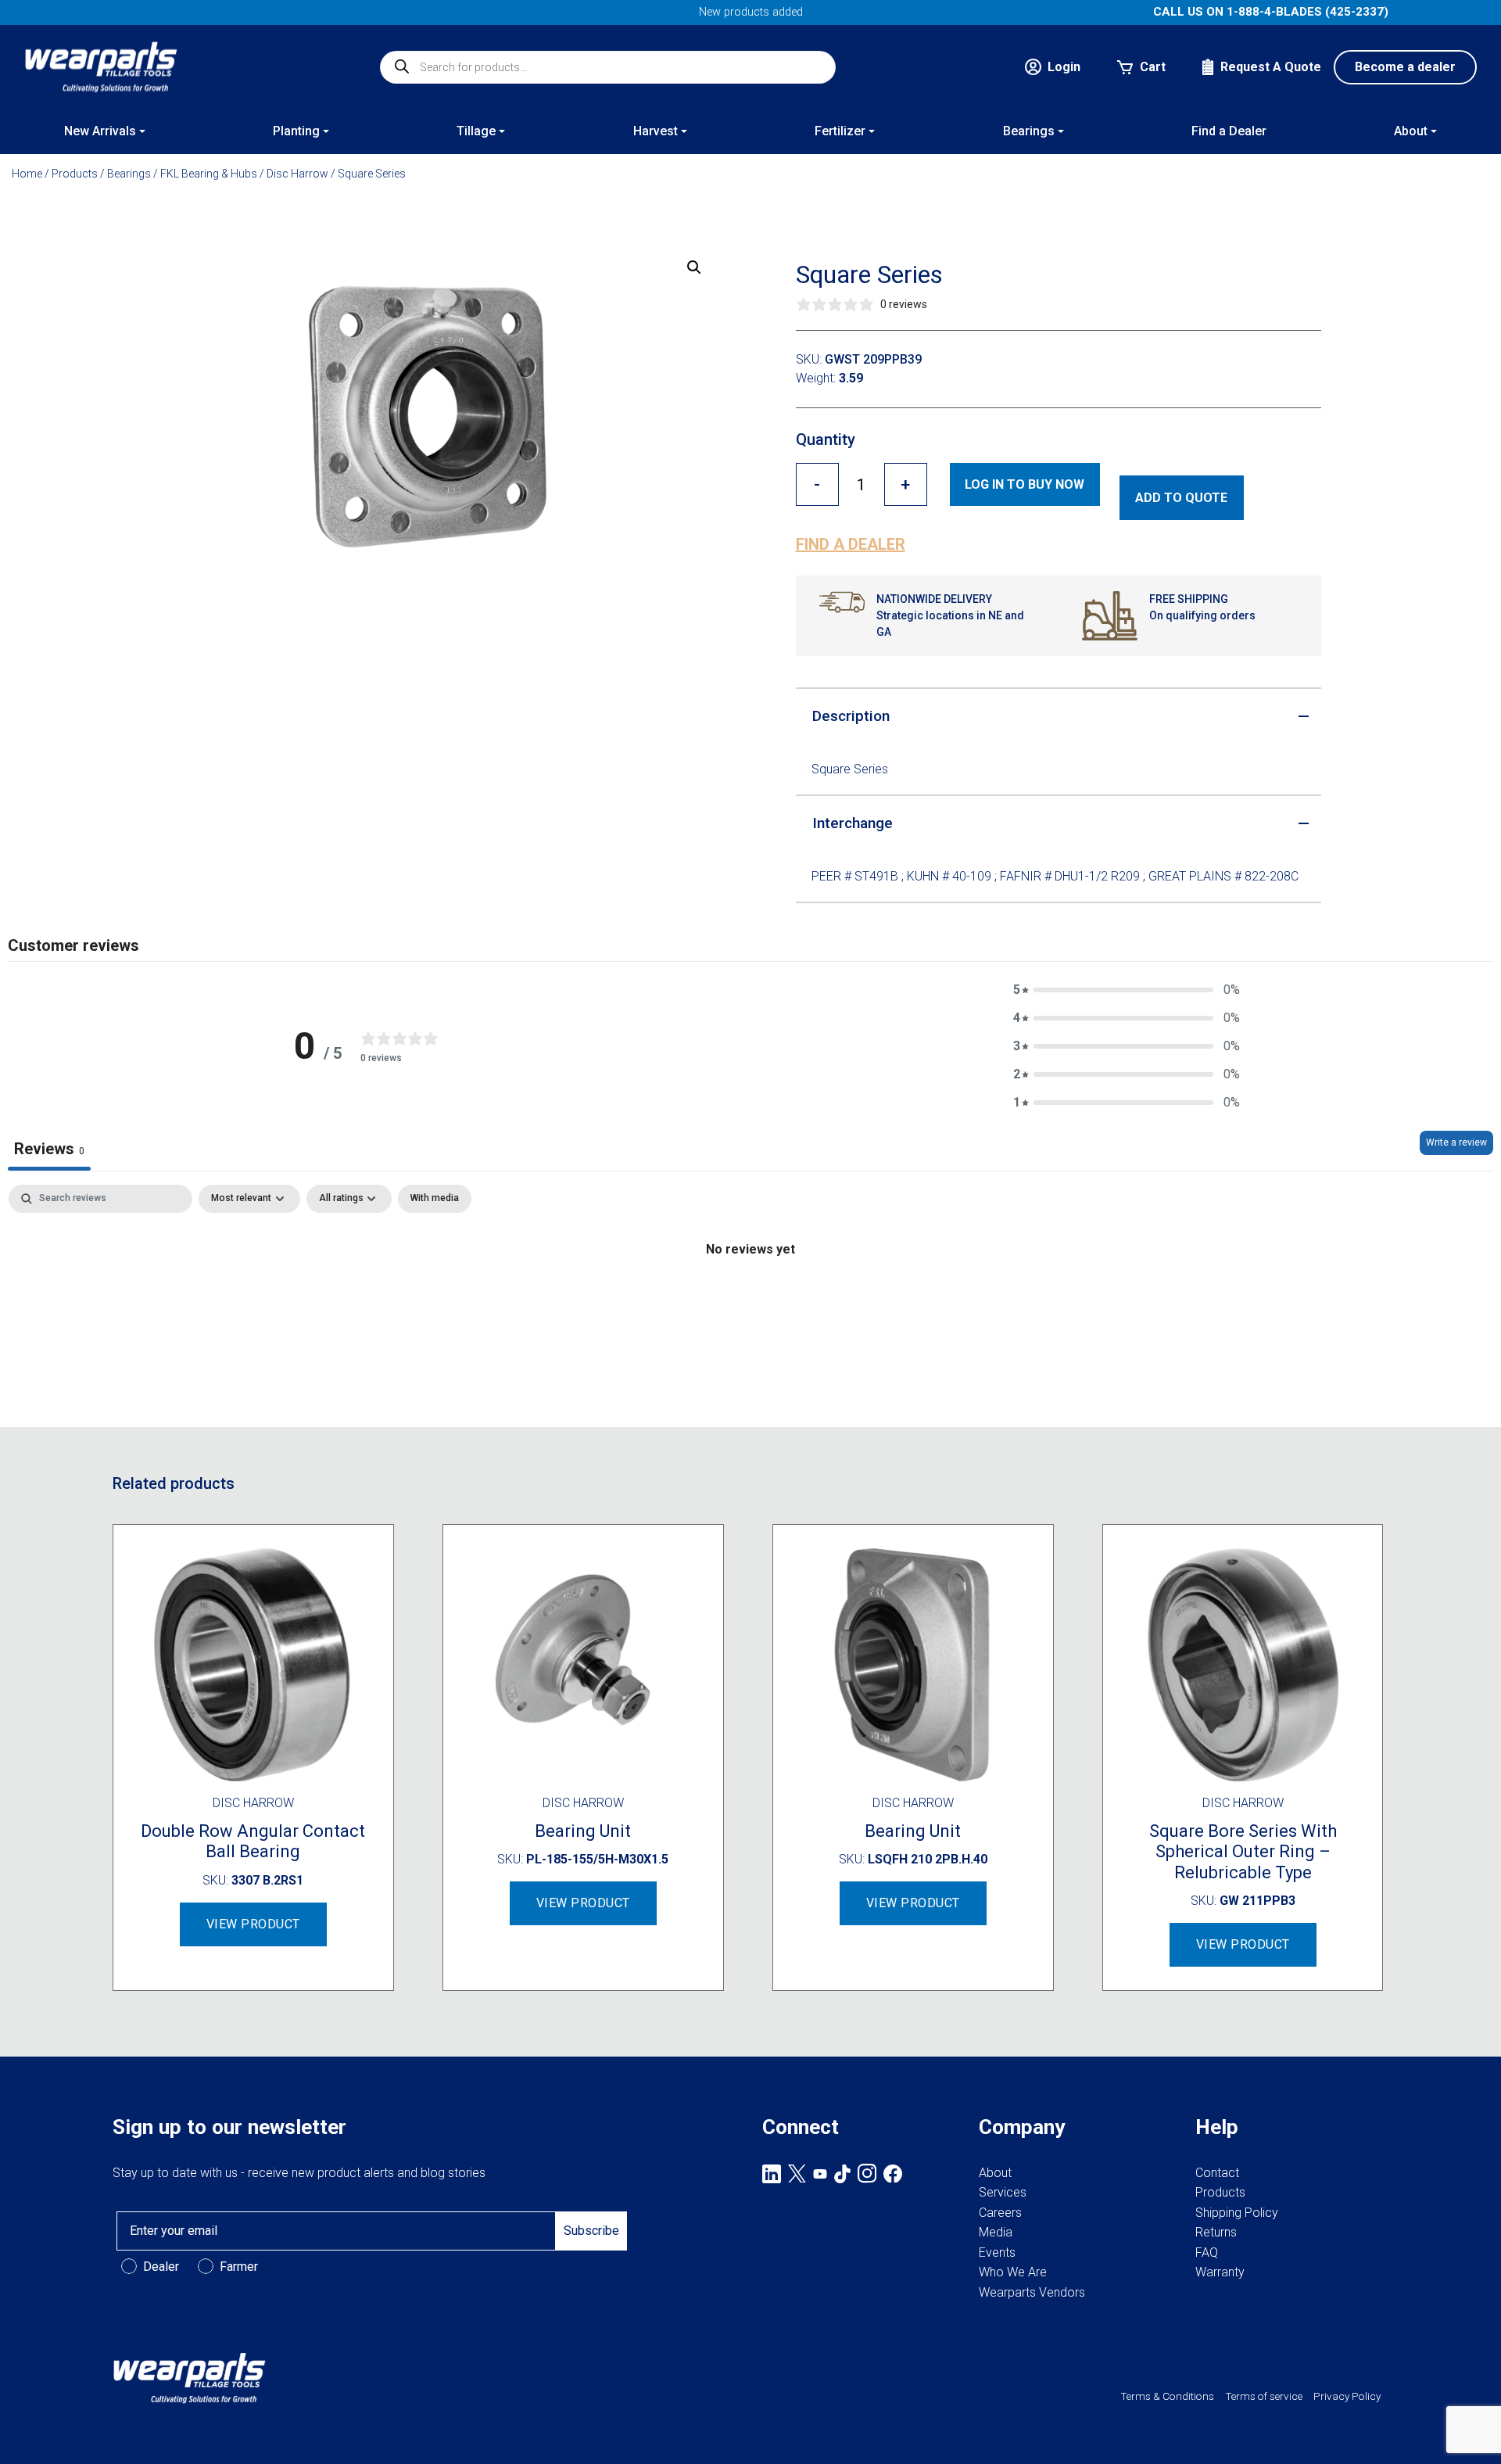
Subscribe (591, 2231)
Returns (1216, 2232)
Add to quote (1181, 498)
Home (27, 174)
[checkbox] (435, 1199)
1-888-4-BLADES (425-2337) (1308, 12)
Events (997, 2252)
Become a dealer (1405, 67)
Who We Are (1013, 2272)
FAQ (1207, 2252)
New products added (751, 12)
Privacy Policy (1347, 2396)
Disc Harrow (297, 174)
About (995, 2173)
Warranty (1220, 2272)
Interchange (853, 823)
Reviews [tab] (49, 1149)
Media (996, 2232)
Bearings (129, 174)
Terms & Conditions (1167, 2396)
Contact (1217, 2173)
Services (1003, 2192)
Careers (1000, 2213)
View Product (253, 1924)
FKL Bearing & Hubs (209, 174)
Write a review (1456, 1142)
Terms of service (1264, 2396)
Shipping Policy (1237, 2213)
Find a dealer (851, 544)
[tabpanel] (750, 1302)
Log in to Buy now (1025, 484)
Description (851, 716)
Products (75, 174)
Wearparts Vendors (1032, 2292)
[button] (694, 267)
